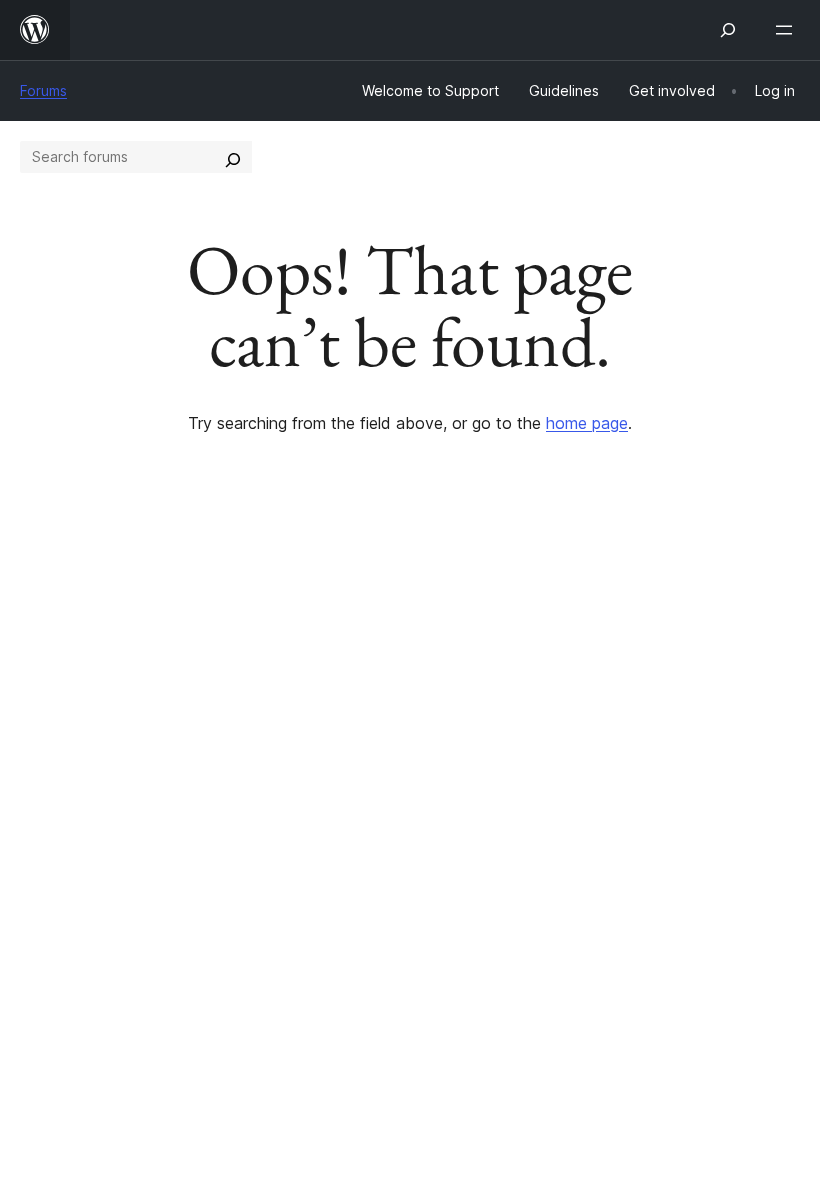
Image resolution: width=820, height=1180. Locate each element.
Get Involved (668, 648)
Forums (43, 90)
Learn (440, 648)
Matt (48, 855)
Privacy (47, 754)
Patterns (251, 754)
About (42, 648)
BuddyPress (74, 926)
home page (587, 423)
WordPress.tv (479, 754)
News (41, 684)
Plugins (245, 719)
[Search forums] (233, 157)
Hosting (48, 719)
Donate (657, 719)
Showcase (258, 648)
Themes (249, 684)
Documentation (476, 684)
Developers (461, 719)
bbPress (60, 891)
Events (645, 684)
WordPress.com (88, 820)
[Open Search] (728, 30)
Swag (650, 754)
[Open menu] (788, 30)
